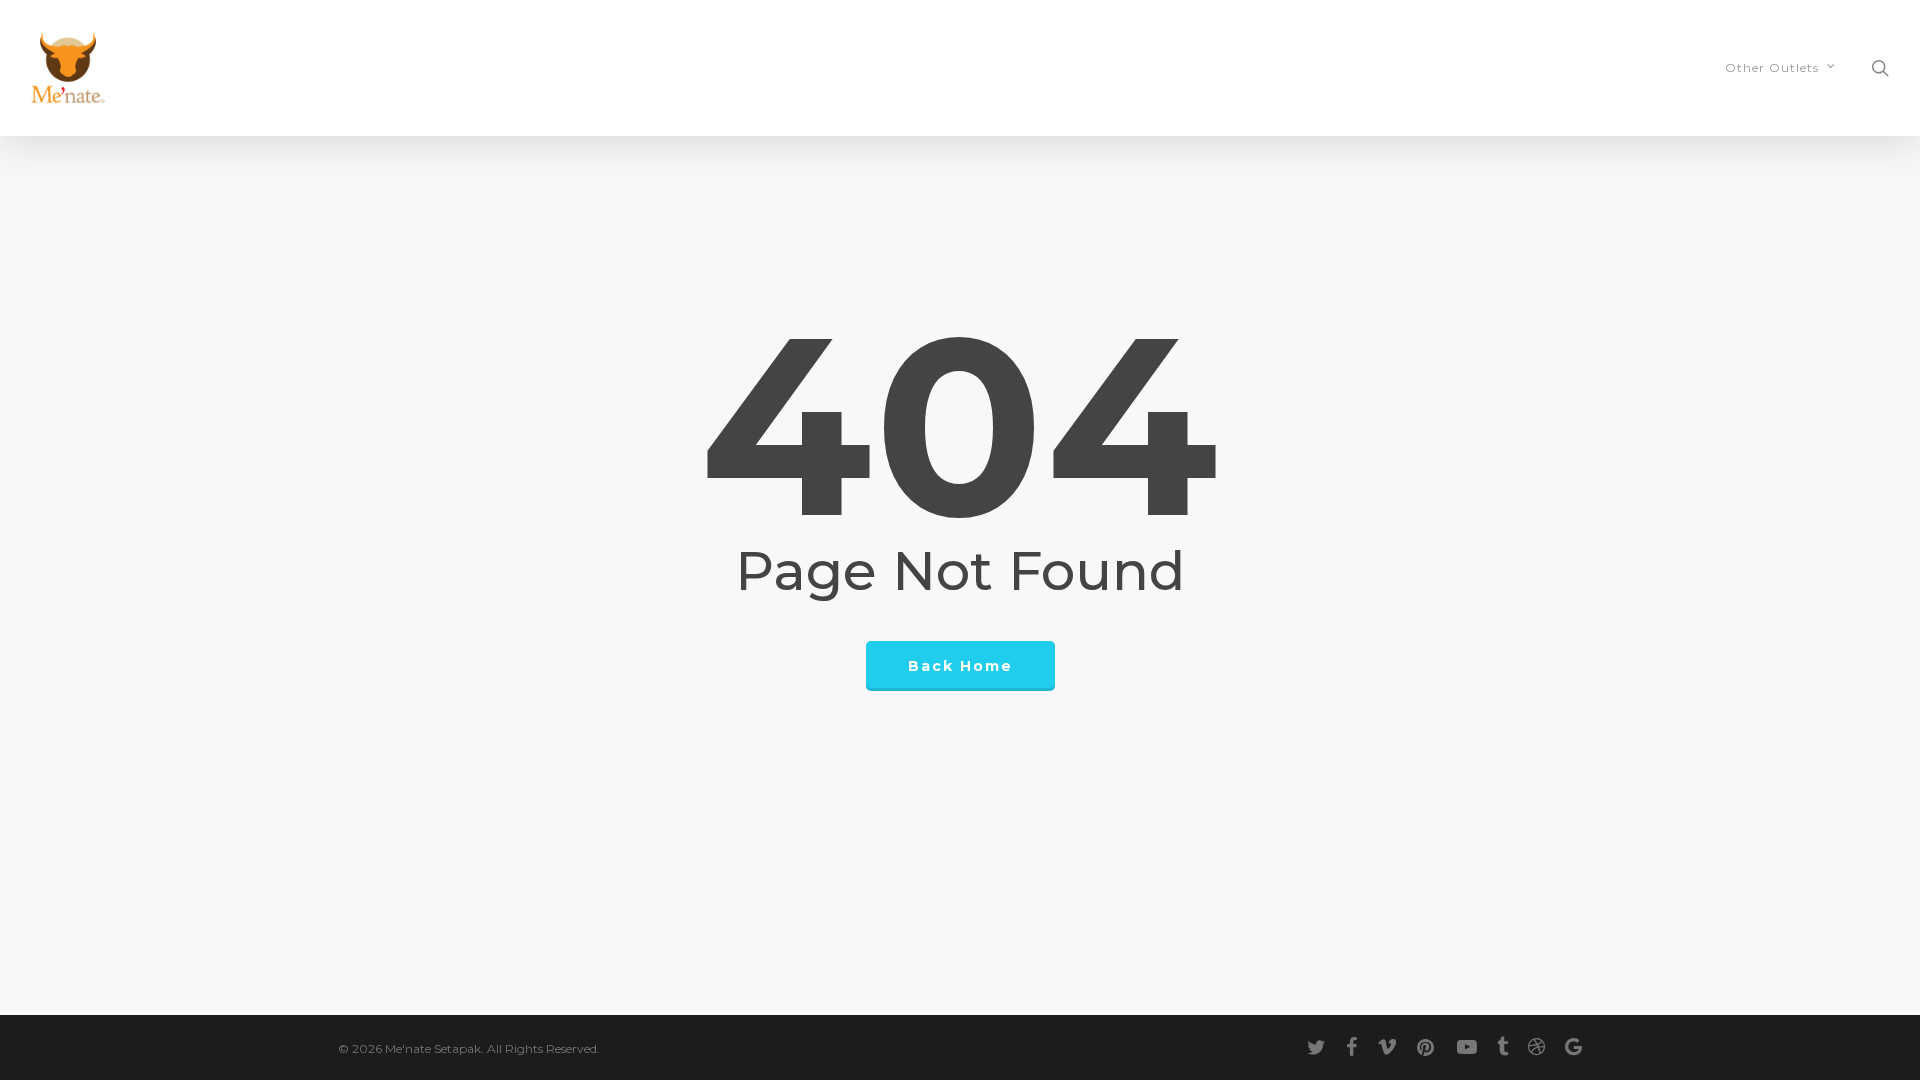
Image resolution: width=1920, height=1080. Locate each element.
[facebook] (1351, 1047)
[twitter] (1316, 1047)
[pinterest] (1427, 1047)
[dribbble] (1536, 1047)
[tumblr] (1502, 1047)
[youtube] (1467, 1047)
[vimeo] (1387, 1047)
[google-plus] (1573, 1047)
